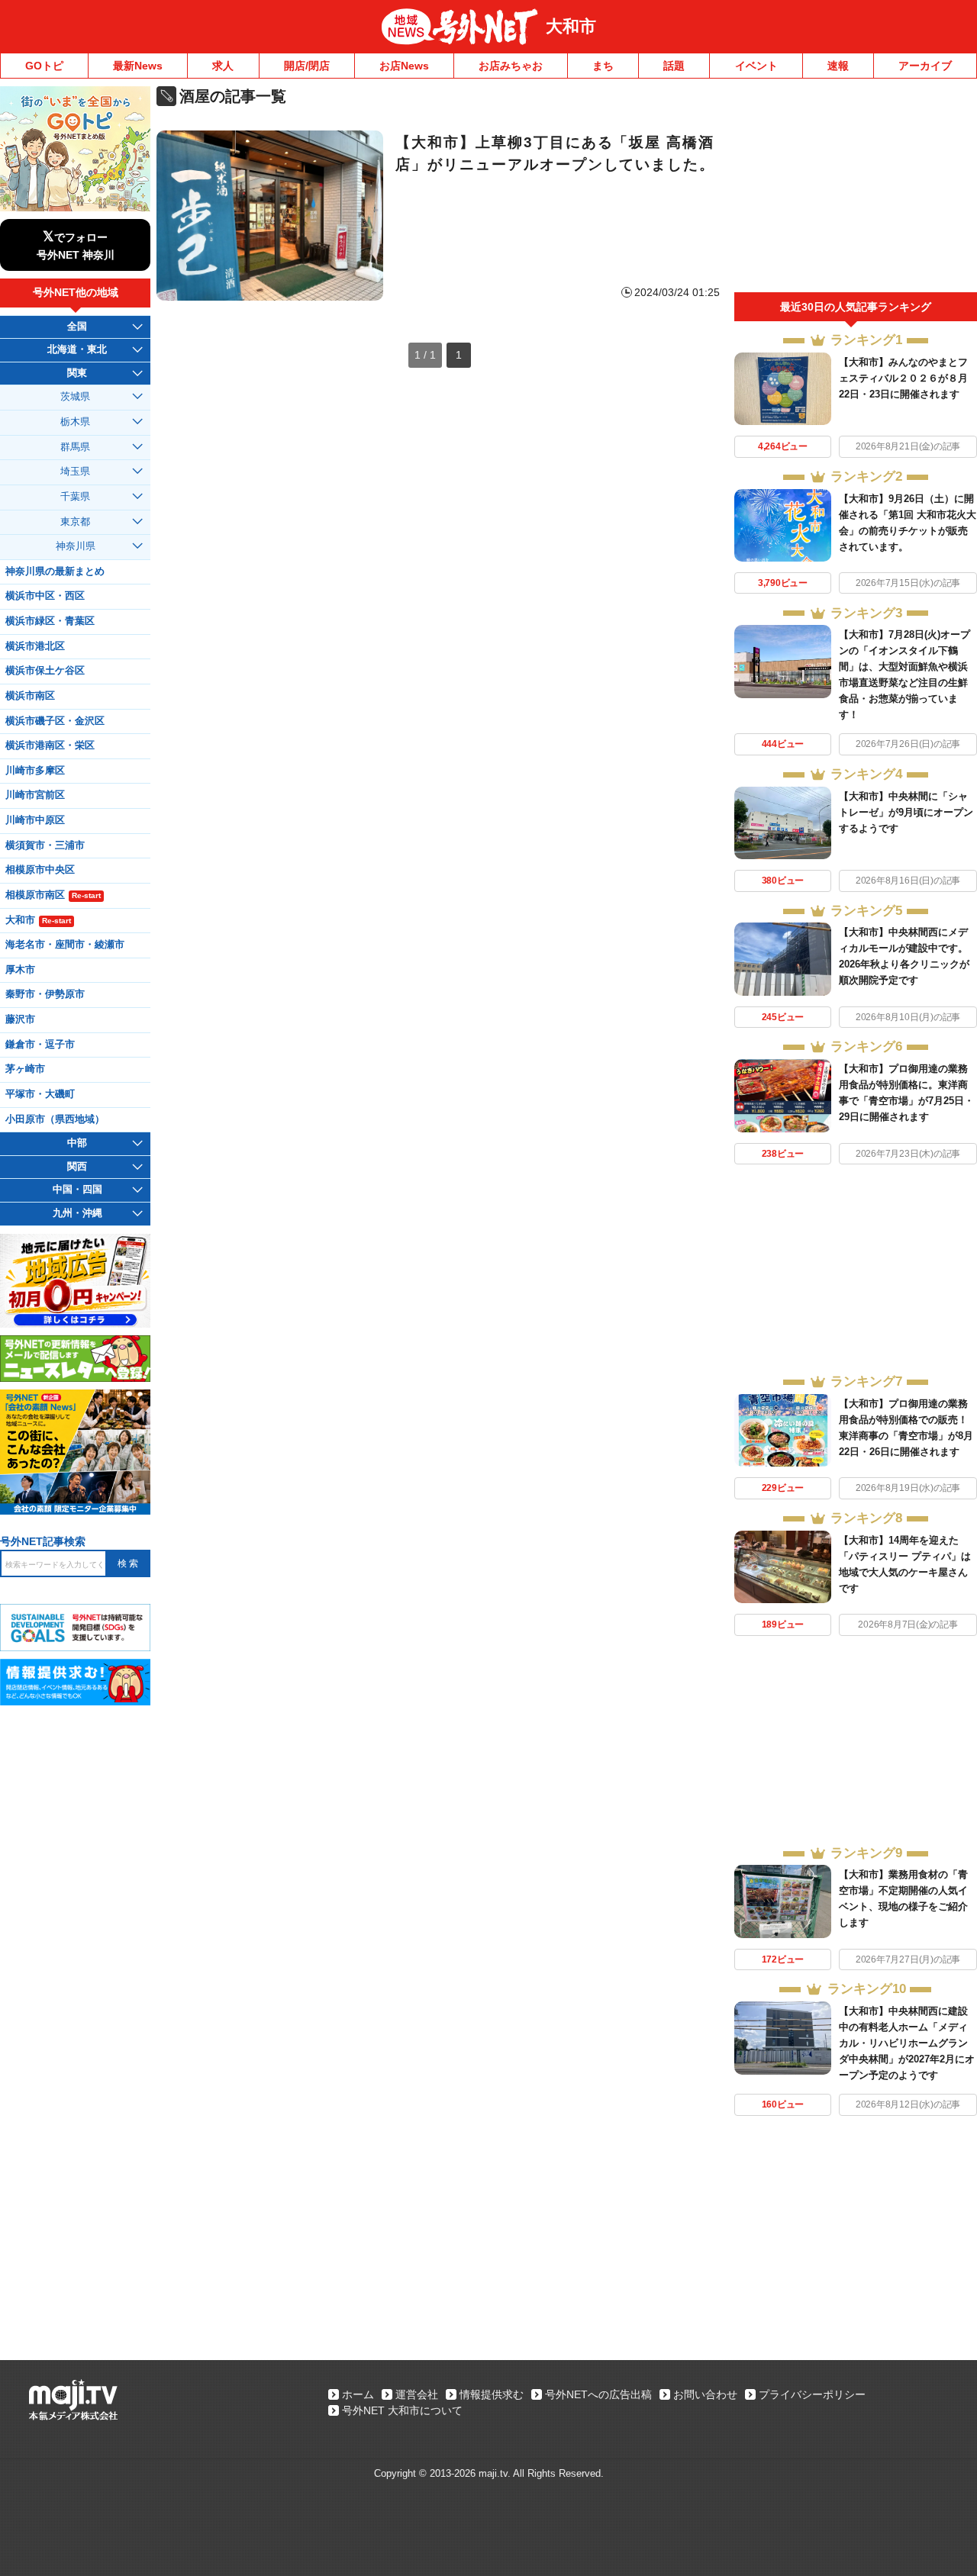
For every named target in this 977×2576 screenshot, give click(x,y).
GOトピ (44, 66)
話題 (674, 66)
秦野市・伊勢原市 (45, 994)
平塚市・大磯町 (40, 1094)
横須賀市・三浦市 (45, 845)
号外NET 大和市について (402, 2410)
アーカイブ (925, 66)
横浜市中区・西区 (45, 596)
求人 (223, 66)
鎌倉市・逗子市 (40, 1045)
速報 (838, 66)
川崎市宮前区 (35, 795)
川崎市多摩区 (35, 771)
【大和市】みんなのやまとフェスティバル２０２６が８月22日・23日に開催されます (903, 378)
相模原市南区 (53, 895)
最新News (138, 66)
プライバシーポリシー (812, 2394)
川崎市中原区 (35, 820)
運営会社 (417, 2394)
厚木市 (20, 970)
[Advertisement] (856, 189)
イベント (756, 66)
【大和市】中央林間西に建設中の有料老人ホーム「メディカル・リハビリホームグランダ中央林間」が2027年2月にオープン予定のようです (907, 2043)
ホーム (358, 2394)
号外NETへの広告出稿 (598, 2394)
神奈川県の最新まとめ (55, 572)
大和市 (571, 26)
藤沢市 (20, 1019)
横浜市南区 (30, 696)
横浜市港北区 (35, 646)
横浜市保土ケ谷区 (45, 671)
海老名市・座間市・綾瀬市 (65, 945)
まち (603, 66)
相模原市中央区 (40, 870)
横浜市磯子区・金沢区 (55, 721)
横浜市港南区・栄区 (50, 745)
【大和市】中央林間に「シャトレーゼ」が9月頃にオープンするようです (906, 812)
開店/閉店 (307, 66)
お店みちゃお (511, 66)
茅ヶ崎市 (25, 1069)
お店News (404, 66)
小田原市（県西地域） (55, 1119)
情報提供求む (492, 2394)
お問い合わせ (705, 2394)
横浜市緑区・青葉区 (50, 621)
